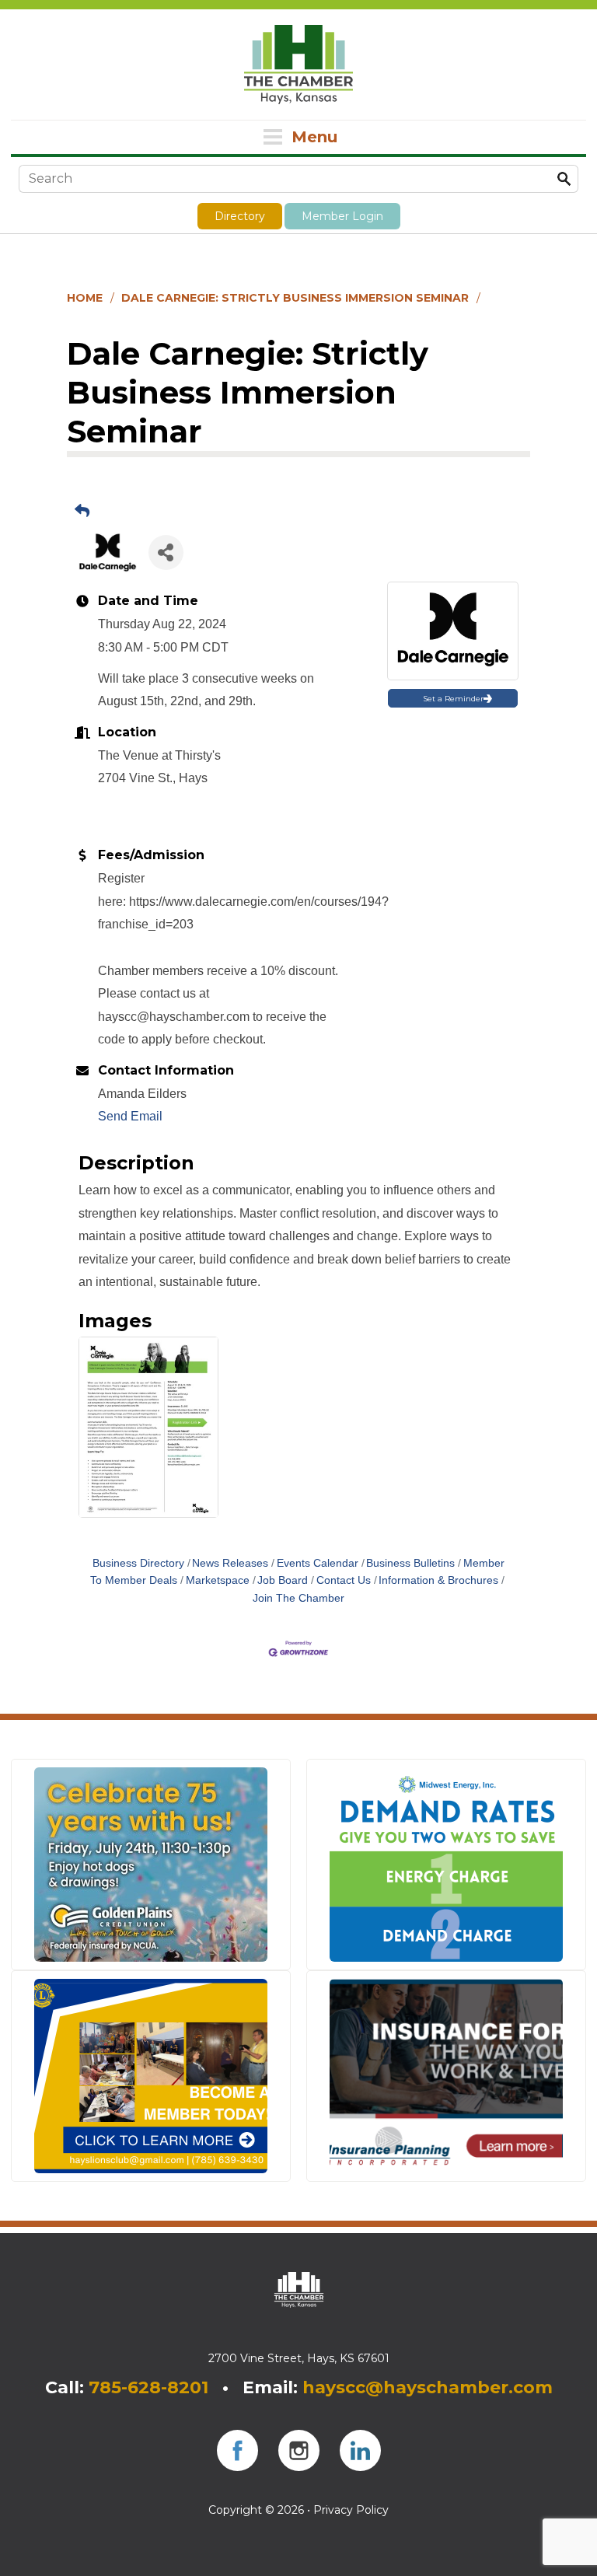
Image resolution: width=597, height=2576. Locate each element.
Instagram (299, 2450)
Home (85, 298)
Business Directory (138, 1563)
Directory (240, 216)
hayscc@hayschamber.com (428, 2387)
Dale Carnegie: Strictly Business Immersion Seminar (295, 298)
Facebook (237, 2450)
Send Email (130, 1116)
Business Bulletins (410, 1563)
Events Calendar (318, 1563)
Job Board (283, 1580)
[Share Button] (166, 552)
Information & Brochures (438, 1580)
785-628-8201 (148, 2387)
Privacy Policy (351, 2510)
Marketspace (218, 1580)
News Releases (230, 1563)
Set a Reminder (453, 699)
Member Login (342, 216)
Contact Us (344, 1580)
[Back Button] (82, 512)
